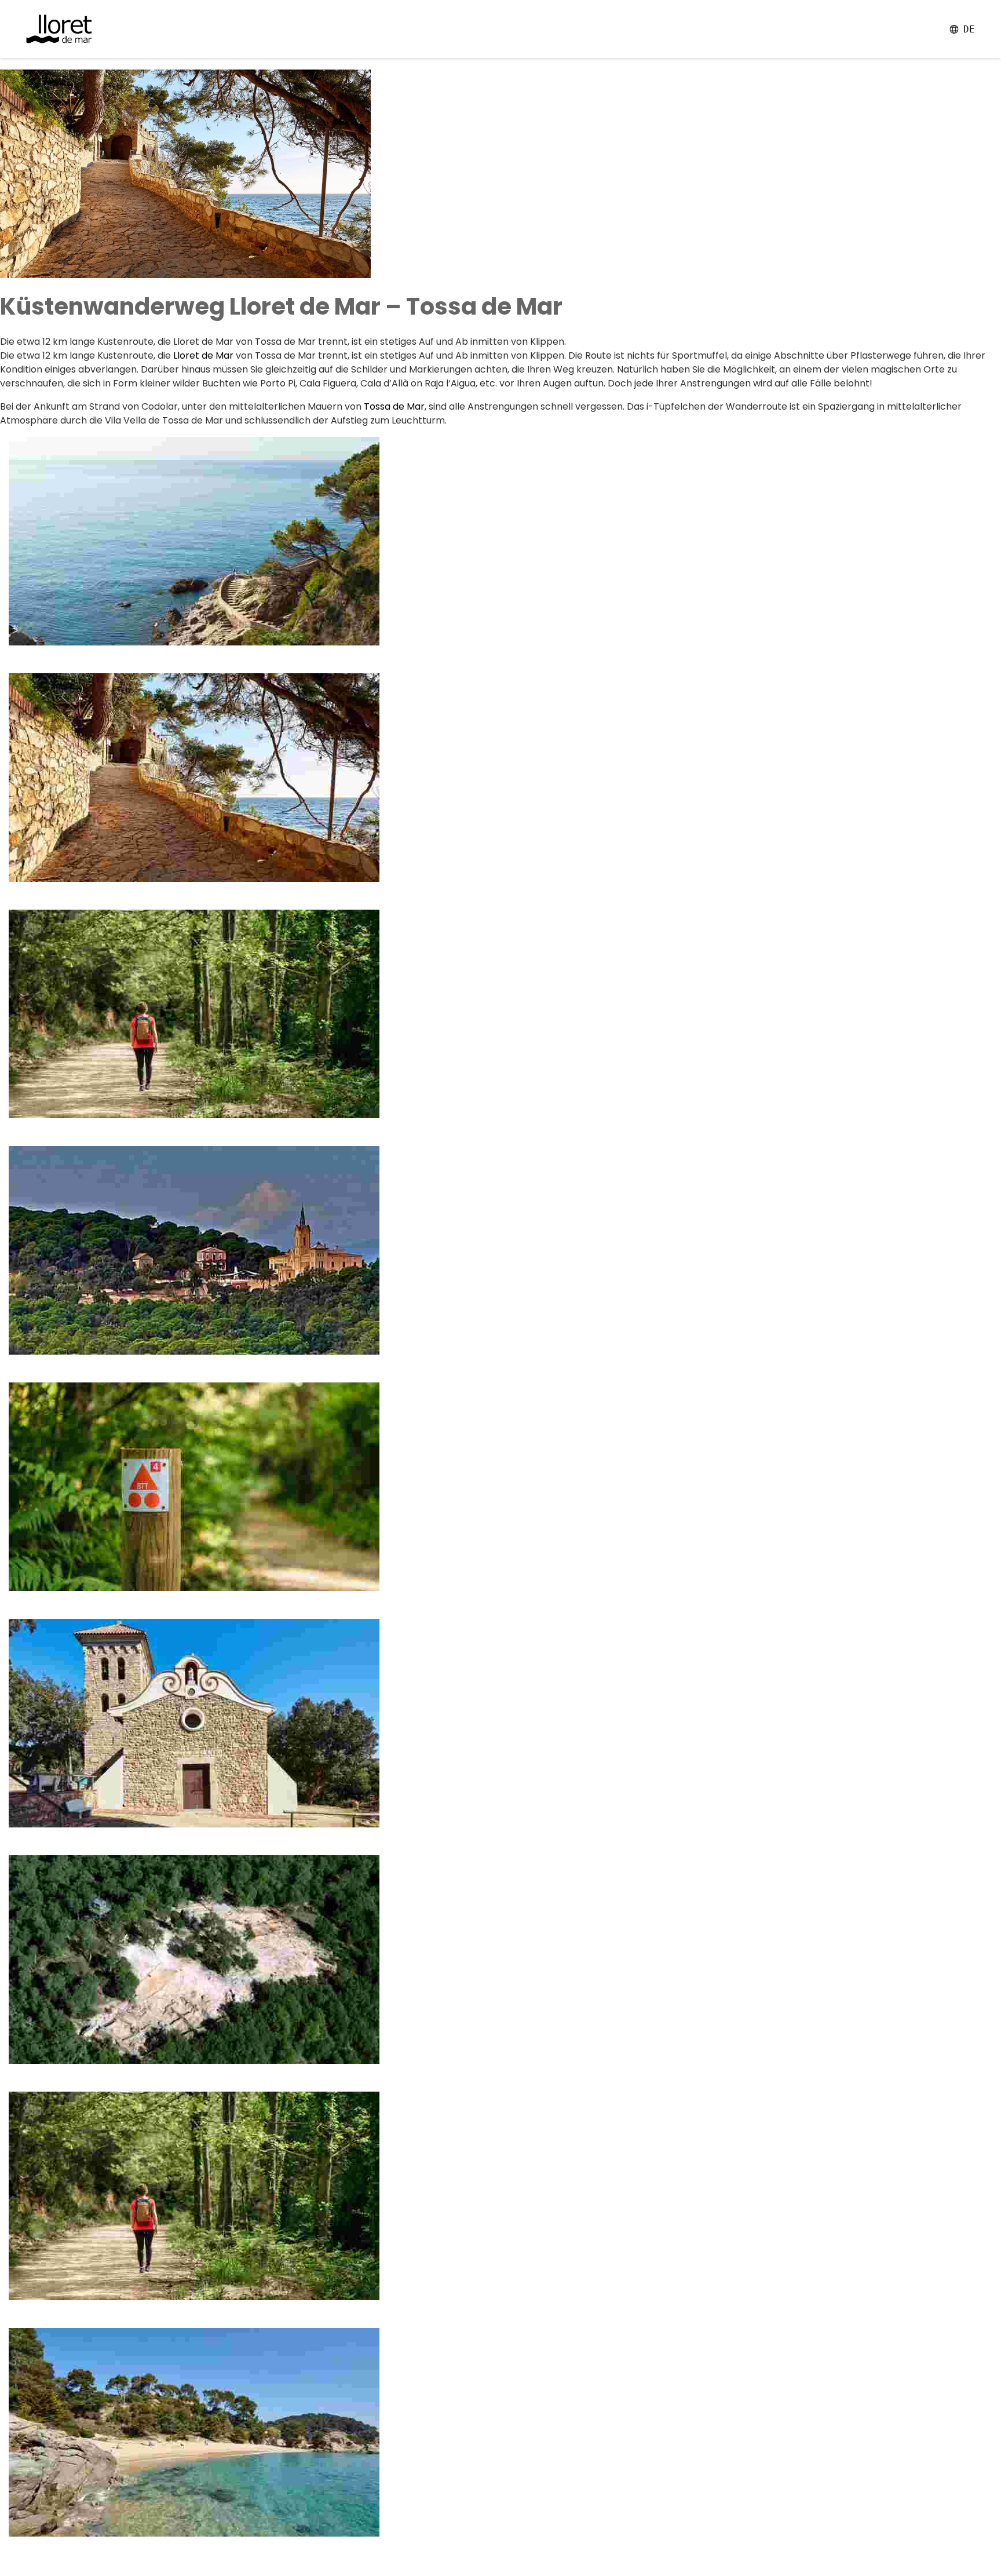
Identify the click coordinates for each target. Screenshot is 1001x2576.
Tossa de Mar (394, 406)
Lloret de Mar (202, 355)
